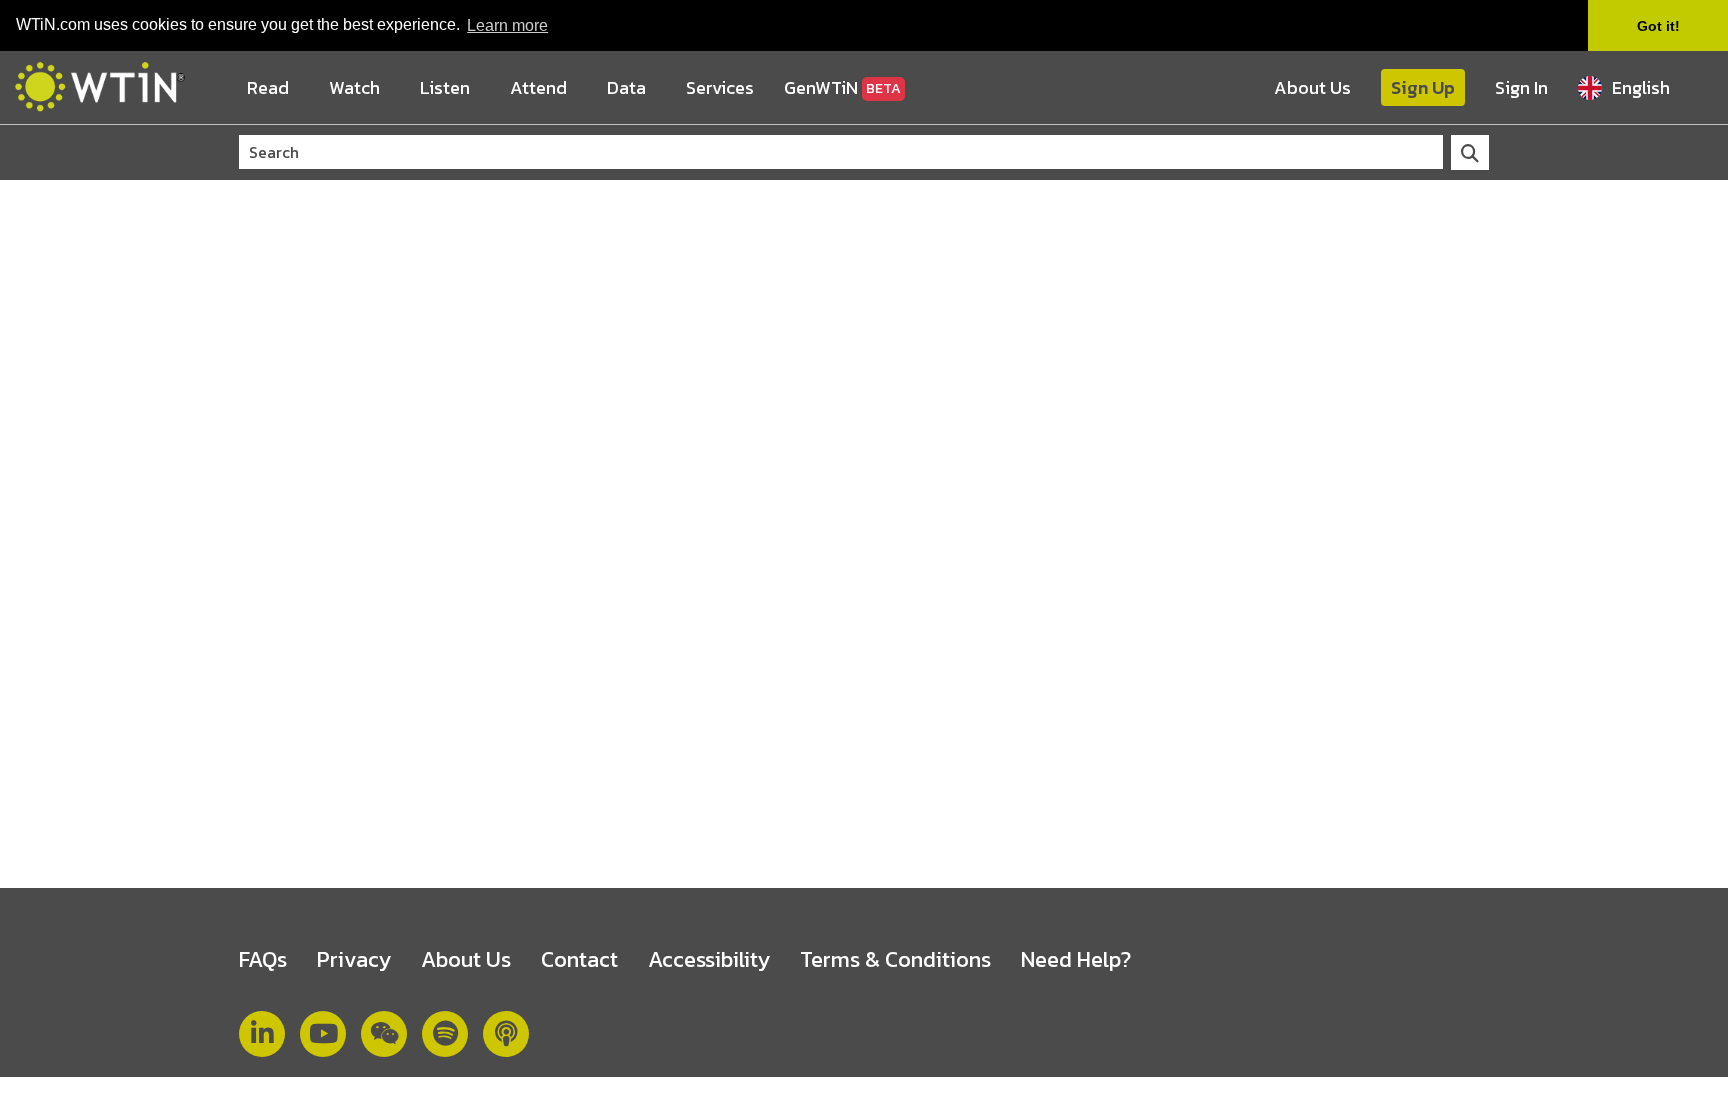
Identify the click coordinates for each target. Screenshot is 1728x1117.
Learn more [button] (507, 25)
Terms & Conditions (895, 959)
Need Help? (1076, 959)
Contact (579, 959)
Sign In (1521, 87)
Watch (354, 87)
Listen (445, 87)
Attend (538, 87)
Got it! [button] (1658, 26)
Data (626, 87)
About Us (1312, 87)
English (1641, 87)
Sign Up (1423, 87)
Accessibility (709, 959)
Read (268, 87)
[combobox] (1645, 87)
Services (720, 87)
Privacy (354, 959)
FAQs (263, 959)
